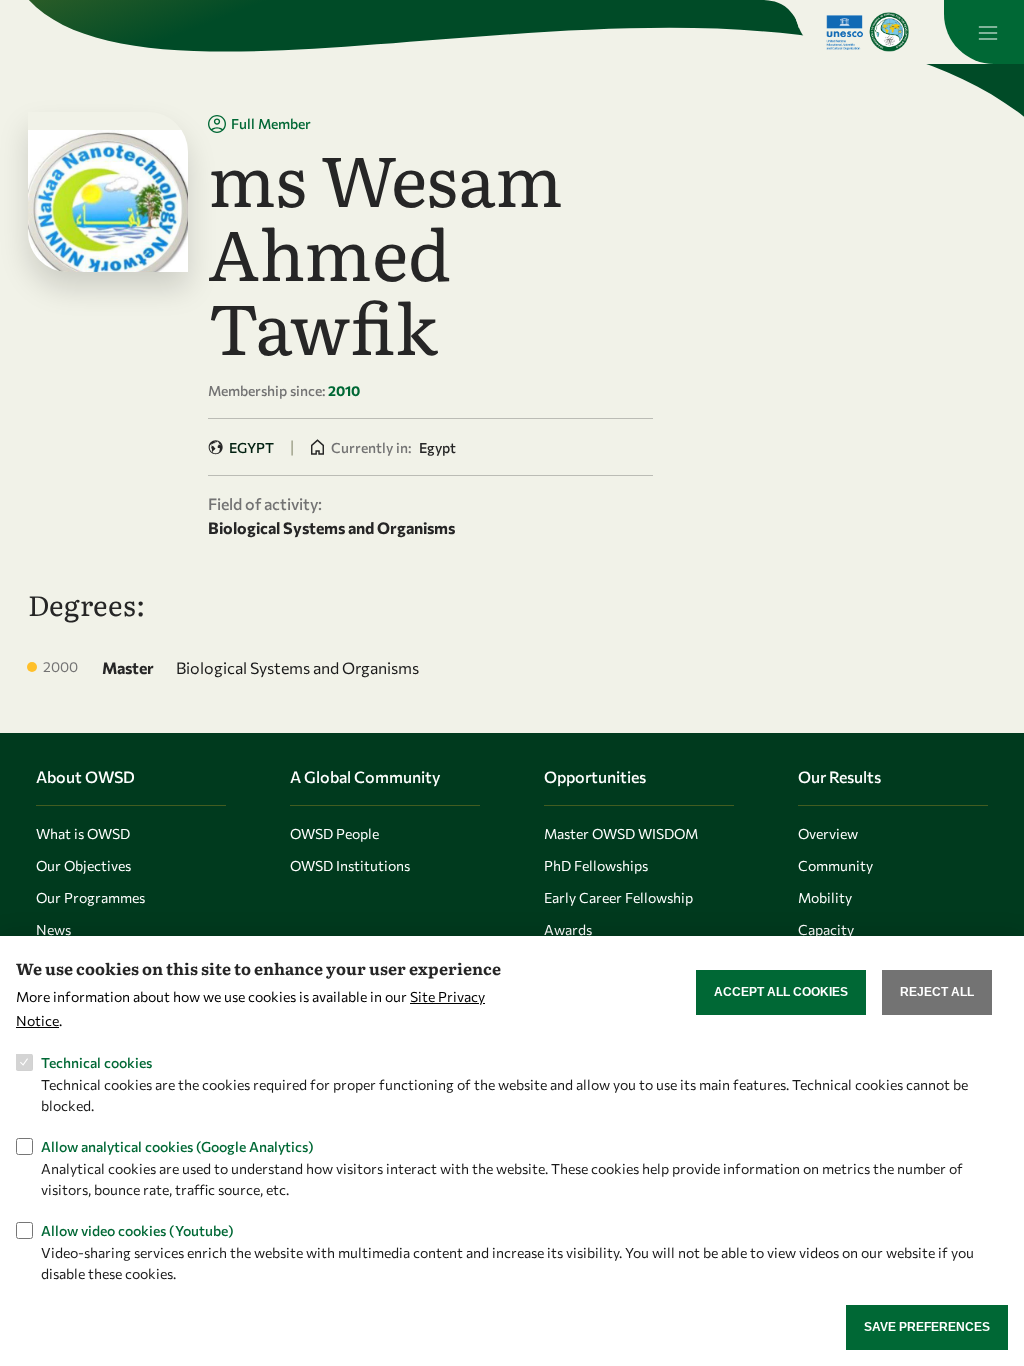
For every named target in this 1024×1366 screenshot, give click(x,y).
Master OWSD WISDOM (621, 833)
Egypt (251, 447)
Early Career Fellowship (618, 897)
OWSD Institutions (350, 865)
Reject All (937, 992)
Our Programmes (90, 897)
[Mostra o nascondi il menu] (984, 32)
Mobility (825, 897)
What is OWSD (83, 833)
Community (835, 865)
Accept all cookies (781, 992)
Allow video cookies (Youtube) (137, 1230)
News (53, 929)
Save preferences (927, 1327)
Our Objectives (83, 865)
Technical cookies (96, 1062)
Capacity (826, 929)
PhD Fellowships (596, 865)
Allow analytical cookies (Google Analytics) (177, 1146)
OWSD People (334, 833)
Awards (568, 929)
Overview (828, 833)
